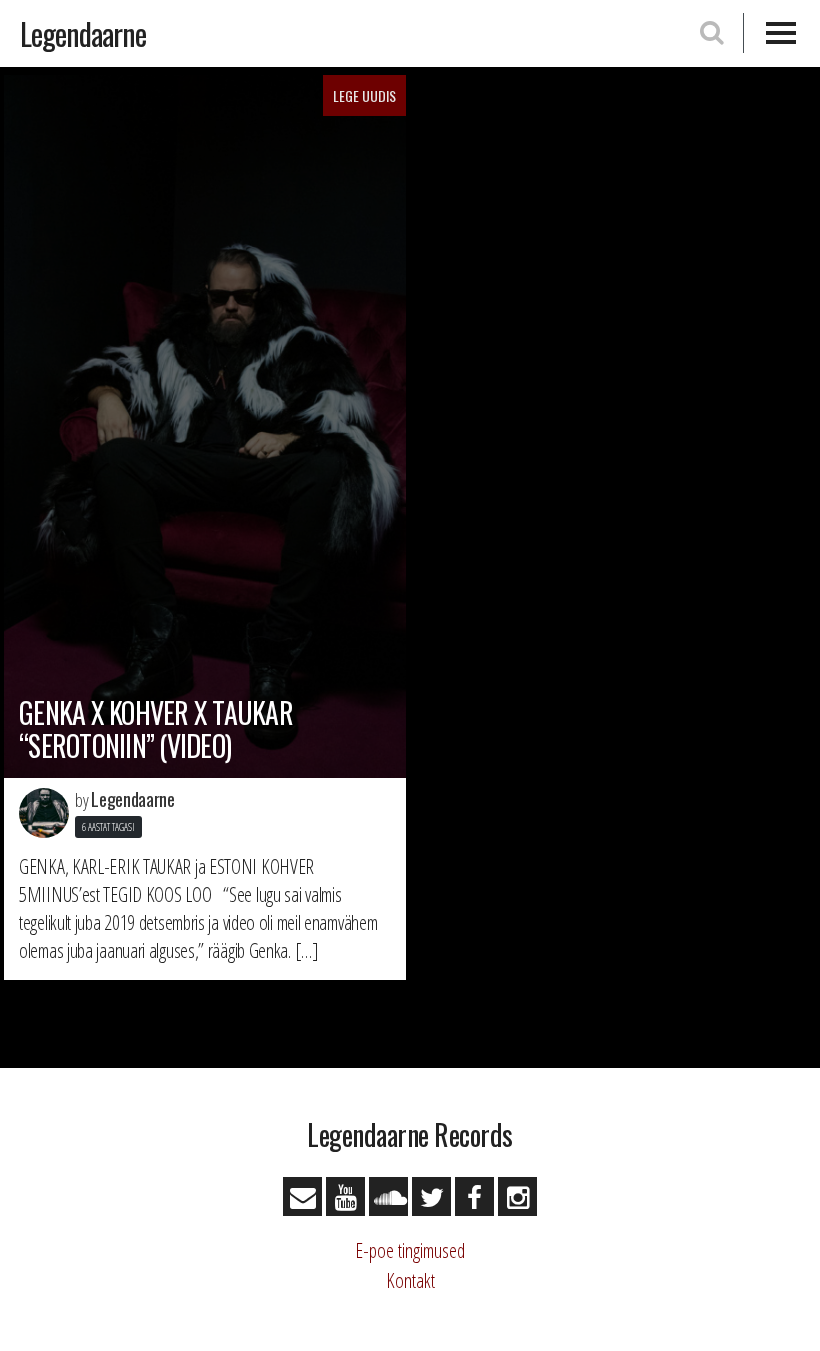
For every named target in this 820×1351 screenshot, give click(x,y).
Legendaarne (83, 33)
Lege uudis (364, 95)
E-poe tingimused (410, 1250)
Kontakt (410, 1280)
